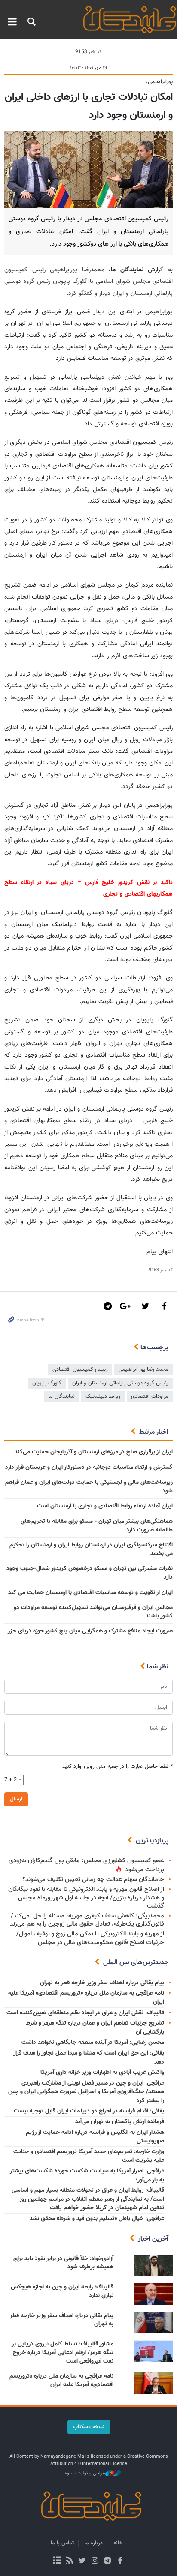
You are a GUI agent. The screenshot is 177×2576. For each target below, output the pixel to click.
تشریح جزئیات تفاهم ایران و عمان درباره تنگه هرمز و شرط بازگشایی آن (95, 2028)
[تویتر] (82, 2561)
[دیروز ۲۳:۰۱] (153, 2266)
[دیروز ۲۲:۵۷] (153, 2323)
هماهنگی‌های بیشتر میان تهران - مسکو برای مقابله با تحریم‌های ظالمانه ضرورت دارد (97, 1526)
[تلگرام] (107, 2561)
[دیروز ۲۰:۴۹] (153, 2383)
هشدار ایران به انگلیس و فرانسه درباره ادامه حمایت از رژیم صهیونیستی (95, 2137)
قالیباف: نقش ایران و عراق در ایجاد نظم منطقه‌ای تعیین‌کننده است (85, 2013)
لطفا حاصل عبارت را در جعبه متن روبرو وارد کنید (117, 1767)
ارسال (16, 1799)
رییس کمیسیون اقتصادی (80, 1369)
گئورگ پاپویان (47, 1383)
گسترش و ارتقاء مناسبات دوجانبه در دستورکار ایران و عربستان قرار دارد (89, 1468)
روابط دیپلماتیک (103, 1396)
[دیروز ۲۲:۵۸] (153, 2294)
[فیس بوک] (120, 2561)
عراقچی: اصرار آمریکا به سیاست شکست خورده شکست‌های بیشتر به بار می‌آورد (87, 2176)
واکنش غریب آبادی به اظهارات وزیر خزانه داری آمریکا (102, 2073)
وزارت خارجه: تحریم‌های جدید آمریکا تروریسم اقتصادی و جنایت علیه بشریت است (89, 2156)
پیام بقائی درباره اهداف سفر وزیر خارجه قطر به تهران (102, 1983)
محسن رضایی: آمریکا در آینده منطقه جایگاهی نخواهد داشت (93, 2043)
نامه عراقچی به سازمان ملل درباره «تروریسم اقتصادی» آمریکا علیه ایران (86, 1998)
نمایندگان (127, 19)
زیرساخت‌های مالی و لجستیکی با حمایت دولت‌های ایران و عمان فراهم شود (89, 1487)
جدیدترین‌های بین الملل (136, 1963)
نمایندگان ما (62, 1396)
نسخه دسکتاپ (89, 2427)
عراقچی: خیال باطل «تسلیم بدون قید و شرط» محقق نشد (97, 2219)
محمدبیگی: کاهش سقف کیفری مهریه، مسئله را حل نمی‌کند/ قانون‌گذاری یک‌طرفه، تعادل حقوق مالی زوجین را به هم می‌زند (87, 1920)
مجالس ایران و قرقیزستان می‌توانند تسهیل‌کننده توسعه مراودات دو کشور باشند (93, 1612)
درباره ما (94, 2543)
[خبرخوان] (70, 2561)
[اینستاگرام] (95, 2561)
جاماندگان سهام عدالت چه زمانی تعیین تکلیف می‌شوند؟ (93, 1880)
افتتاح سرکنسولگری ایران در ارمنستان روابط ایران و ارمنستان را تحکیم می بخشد (91, 1549)
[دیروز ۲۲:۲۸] (153, 2351)
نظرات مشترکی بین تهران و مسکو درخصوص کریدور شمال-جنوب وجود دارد (90, 1573)
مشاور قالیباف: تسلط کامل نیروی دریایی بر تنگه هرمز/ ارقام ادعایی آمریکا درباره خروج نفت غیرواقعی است (63, 2353)
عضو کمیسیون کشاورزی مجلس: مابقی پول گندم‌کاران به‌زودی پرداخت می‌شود (86, 1865)
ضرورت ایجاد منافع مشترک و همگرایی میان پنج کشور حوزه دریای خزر (90, 1631)
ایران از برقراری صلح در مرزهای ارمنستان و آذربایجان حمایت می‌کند (94, 1452)
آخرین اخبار (153, 2239)
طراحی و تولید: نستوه (85, 2474)
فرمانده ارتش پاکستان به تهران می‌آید (120, 2122)
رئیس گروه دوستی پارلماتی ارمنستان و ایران (120, 1383)
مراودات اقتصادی (150, 1396)
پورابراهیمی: (159, 82)
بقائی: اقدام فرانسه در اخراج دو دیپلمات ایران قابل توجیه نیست (89, 2111)
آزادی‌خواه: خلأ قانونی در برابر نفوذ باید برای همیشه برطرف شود (63, 2263)
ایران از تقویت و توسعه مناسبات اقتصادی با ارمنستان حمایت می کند (90, 1593)
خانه (118, 2543)
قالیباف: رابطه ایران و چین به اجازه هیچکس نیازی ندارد (62, 2291)
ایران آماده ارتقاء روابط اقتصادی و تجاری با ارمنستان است (105, 1506)
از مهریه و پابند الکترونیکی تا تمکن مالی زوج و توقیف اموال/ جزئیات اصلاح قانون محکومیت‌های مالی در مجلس (90, 1938)
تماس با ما (62, 2543)
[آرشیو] (57, 2561)
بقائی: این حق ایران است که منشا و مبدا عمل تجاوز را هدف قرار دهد (89, 2058)
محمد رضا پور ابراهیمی (143, 1369)
